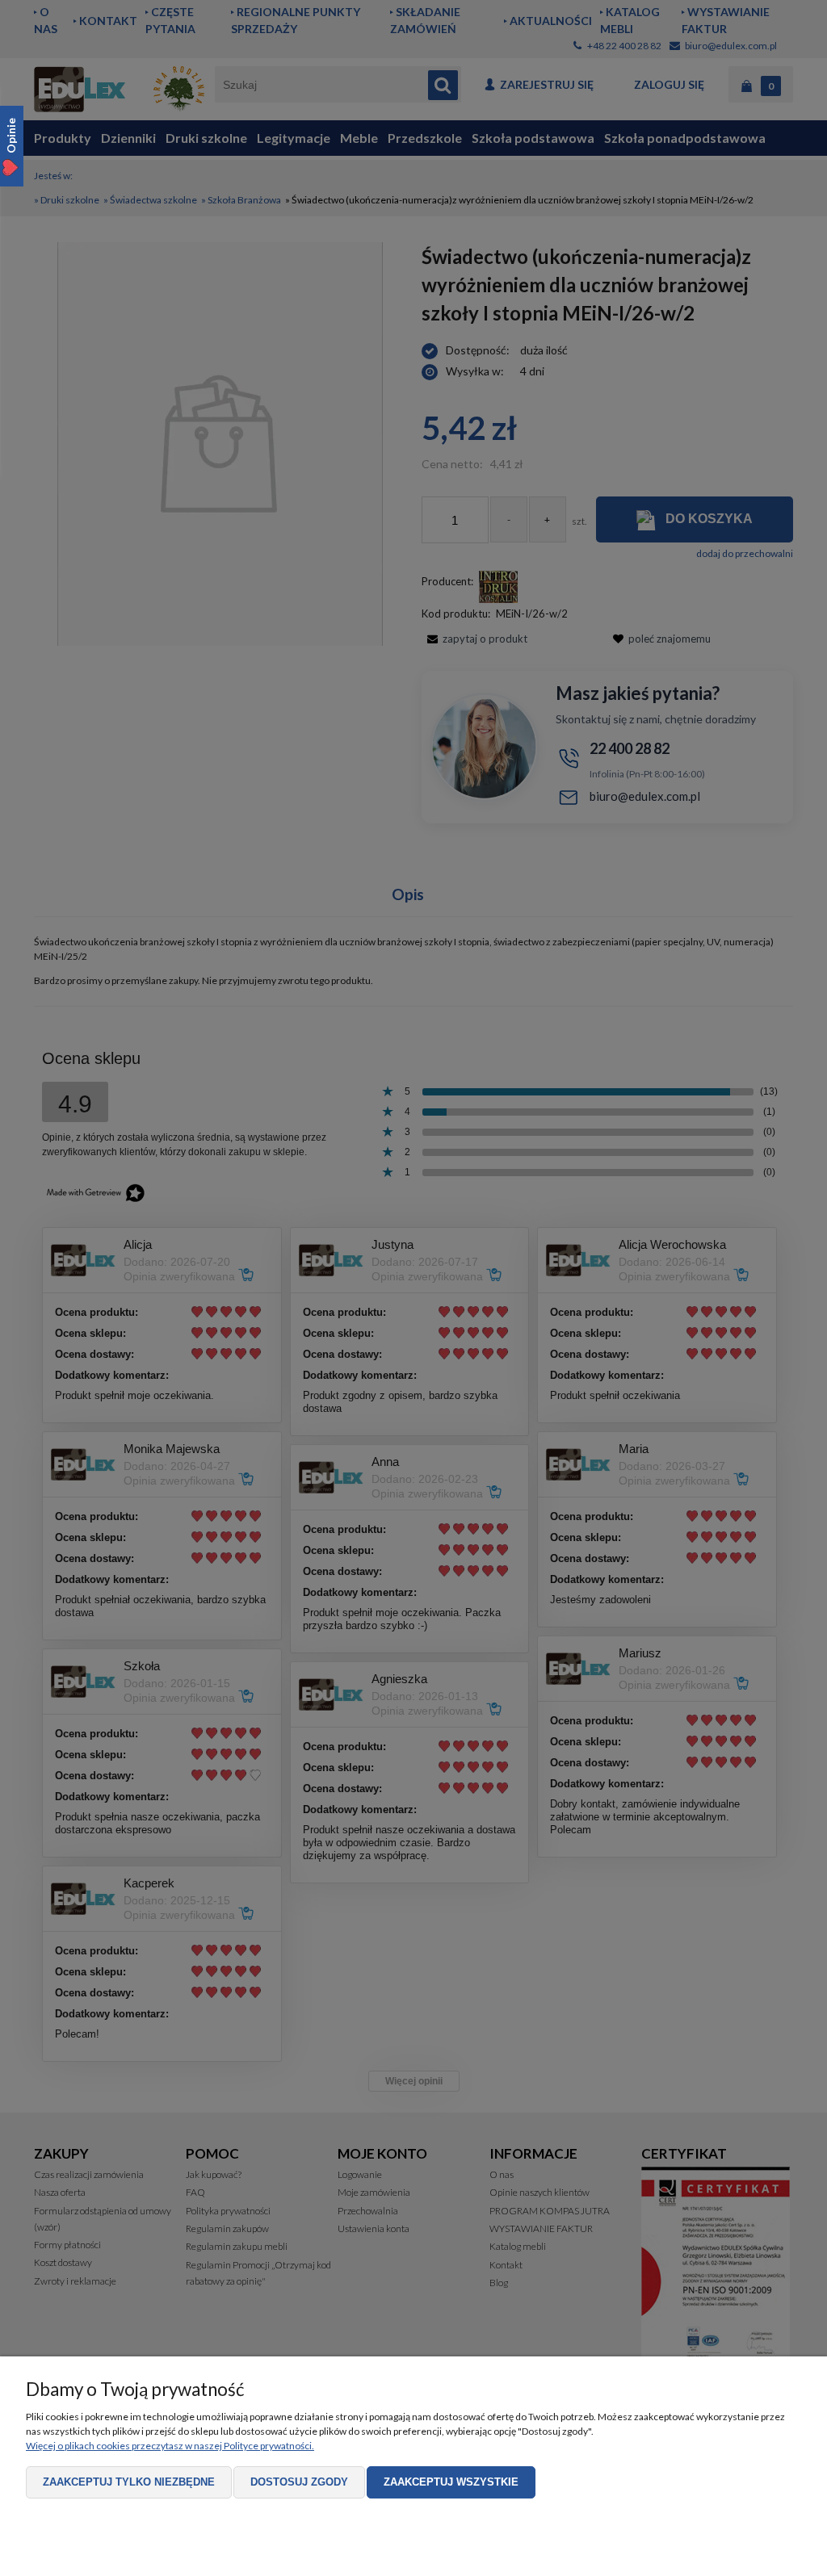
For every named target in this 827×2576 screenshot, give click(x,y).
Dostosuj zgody (299, 2482)
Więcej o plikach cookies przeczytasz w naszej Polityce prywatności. (170, 2446)
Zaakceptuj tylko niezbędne (129, 2482)
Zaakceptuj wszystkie (451, 2482)
